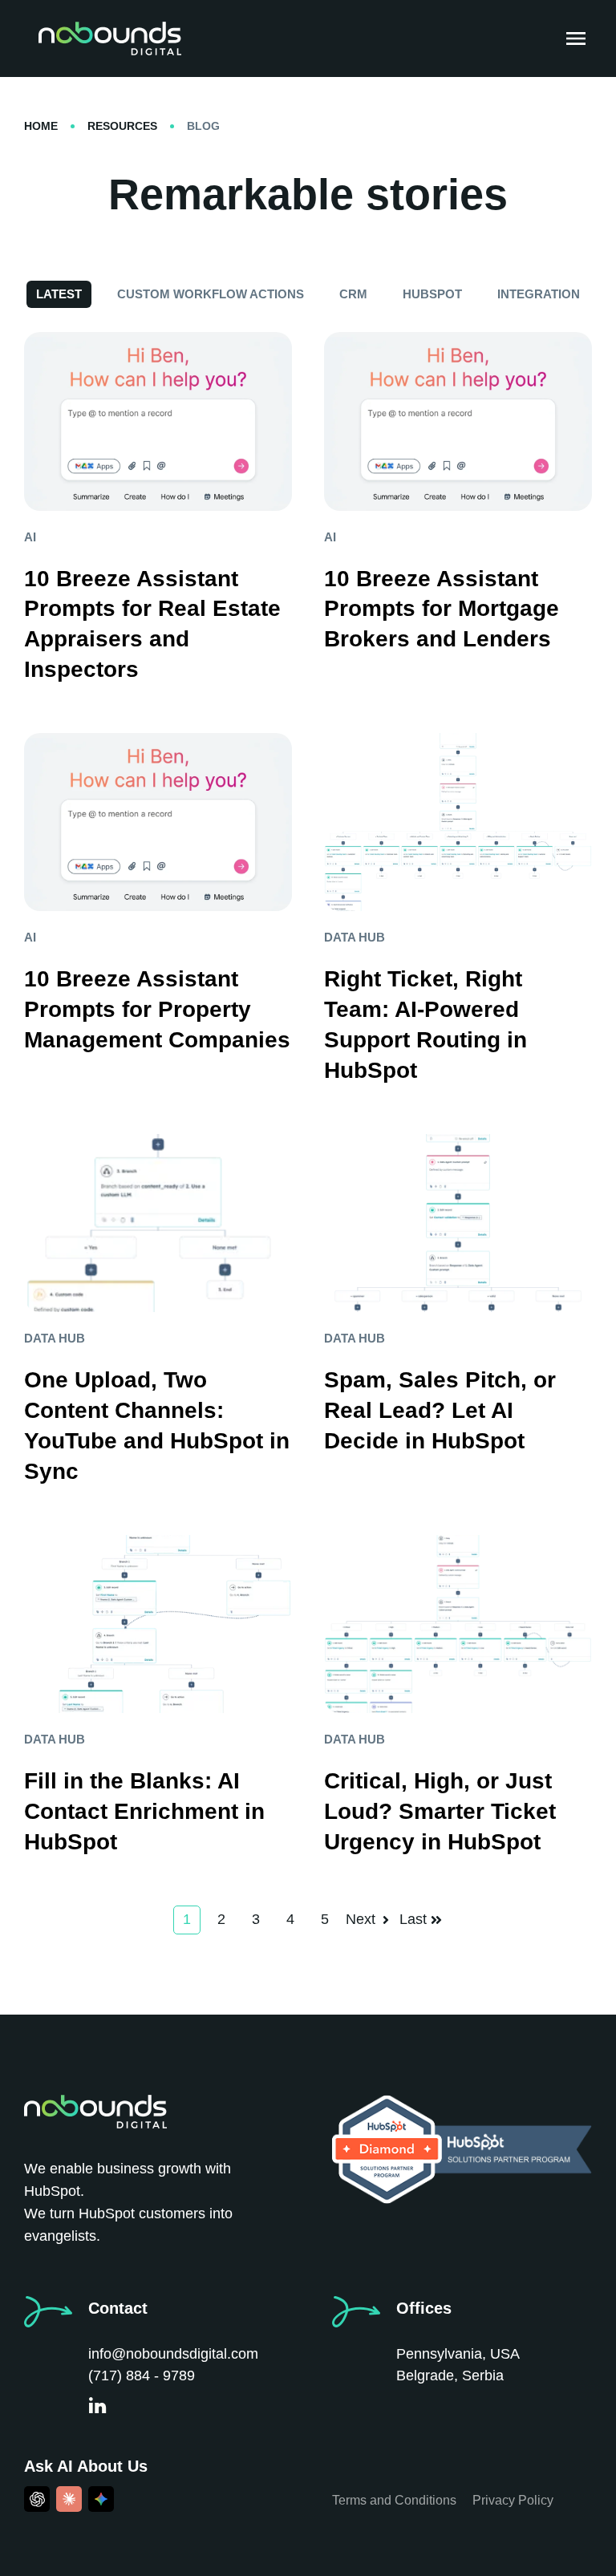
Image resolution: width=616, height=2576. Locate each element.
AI (30, 537)
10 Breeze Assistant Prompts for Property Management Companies (157, 1009)
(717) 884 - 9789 (142, 2376)
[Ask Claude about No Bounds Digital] (69, 2499)
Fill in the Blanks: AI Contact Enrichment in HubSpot (144, 1811)
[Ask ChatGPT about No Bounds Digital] (37, 2499)
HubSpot (432, 294)
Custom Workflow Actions (211, 294)
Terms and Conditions (394, 2500)
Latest (59, 294)
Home (41, 126)
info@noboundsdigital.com (173, 2354)
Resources (122, 126)
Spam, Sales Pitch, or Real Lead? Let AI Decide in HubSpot (440, 1410)
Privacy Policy (513, 2500)
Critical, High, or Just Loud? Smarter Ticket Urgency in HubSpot (440, 1811)
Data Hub (355, 937)
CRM (353, 294)
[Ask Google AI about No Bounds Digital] (101, 2499)
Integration (539, 294)
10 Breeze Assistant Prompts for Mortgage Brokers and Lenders (442, 609)
